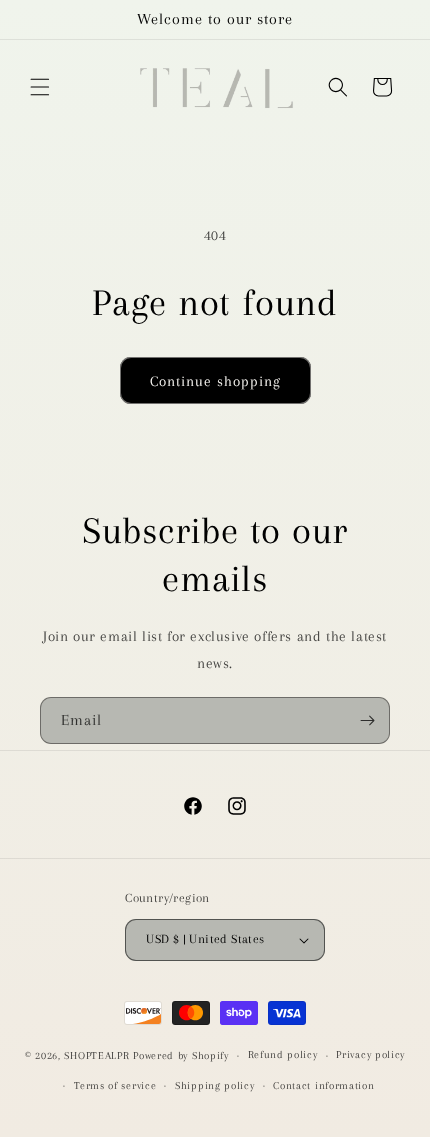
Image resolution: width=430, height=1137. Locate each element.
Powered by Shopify (181, 1055)
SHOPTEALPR (96, 1055)
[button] (40, 87)
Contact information (323, 1085)
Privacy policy (370, 1054)
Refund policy (283, 1054)
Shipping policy (215, 1085)
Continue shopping (215, 381)
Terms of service (115, 1085)
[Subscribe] (367, 720)
